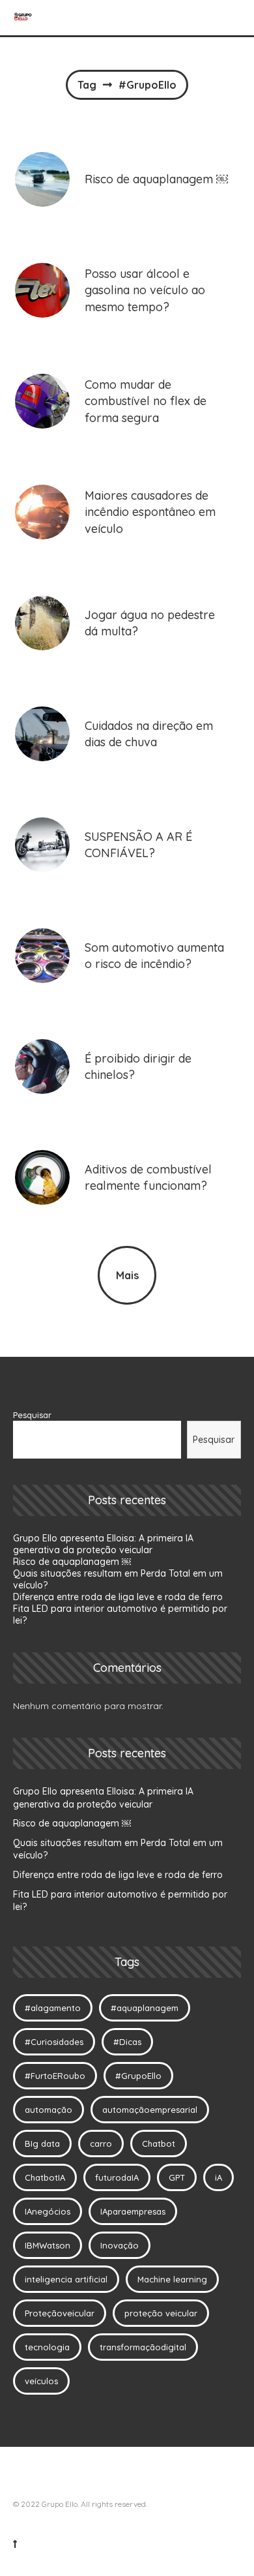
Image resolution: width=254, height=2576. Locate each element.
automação (49, 2110)
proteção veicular (161, 2313)
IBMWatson (48, 2245)
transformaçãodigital (143, 2347)
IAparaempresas (133, 2211)
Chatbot (159, 2144)
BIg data (42, 2144)
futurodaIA (117, 2177)
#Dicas (127, 2042)
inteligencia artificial (66, 2279)
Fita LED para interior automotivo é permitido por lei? (120, 1901)
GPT (177, 2177)
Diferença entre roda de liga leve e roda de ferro (118, 1597)
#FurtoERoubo (55, 2076)
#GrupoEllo (138, 2076)
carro (101, 2144)
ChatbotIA (45, 2177)
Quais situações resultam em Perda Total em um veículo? (118, 1849)
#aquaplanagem (145, 2008)
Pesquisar (32, 1415)
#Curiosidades (54, 2042)
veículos (41, 2381)
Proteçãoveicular (60, 2313)
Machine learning (172, 2279)
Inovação (120, 2245)
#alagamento (53, 2008)
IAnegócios (48, 2211)
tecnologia (47, 2347)
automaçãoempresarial (150, 2110)
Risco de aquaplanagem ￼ (72, 1562)
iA (219, 2177)
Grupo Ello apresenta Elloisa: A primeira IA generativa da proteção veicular (103, 1544)
